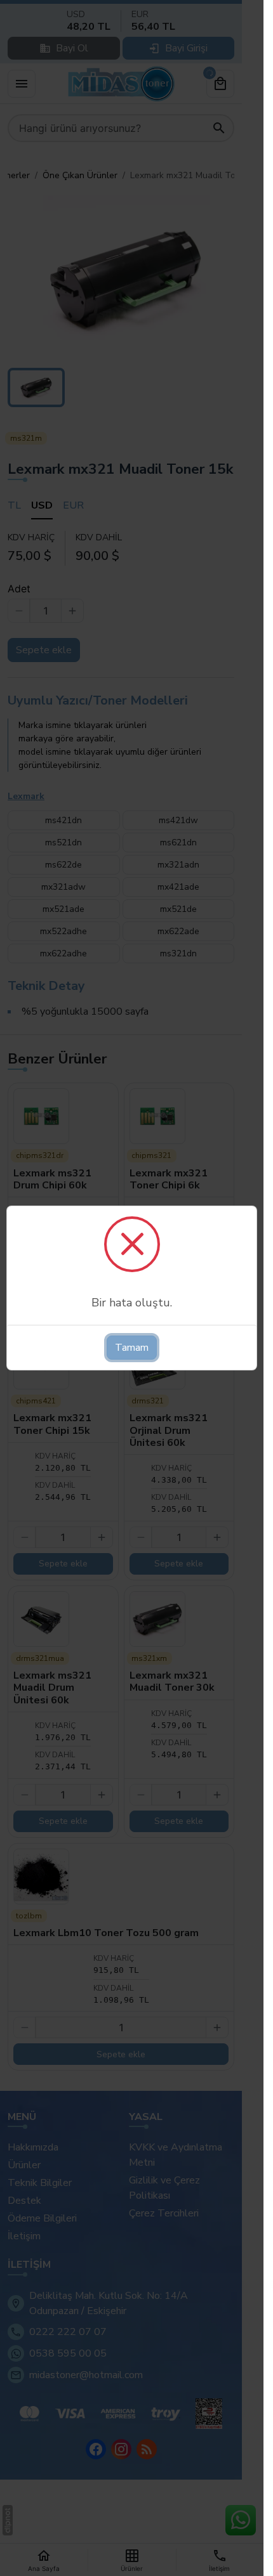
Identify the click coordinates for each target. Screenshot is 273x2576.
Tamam (132, 1348)
